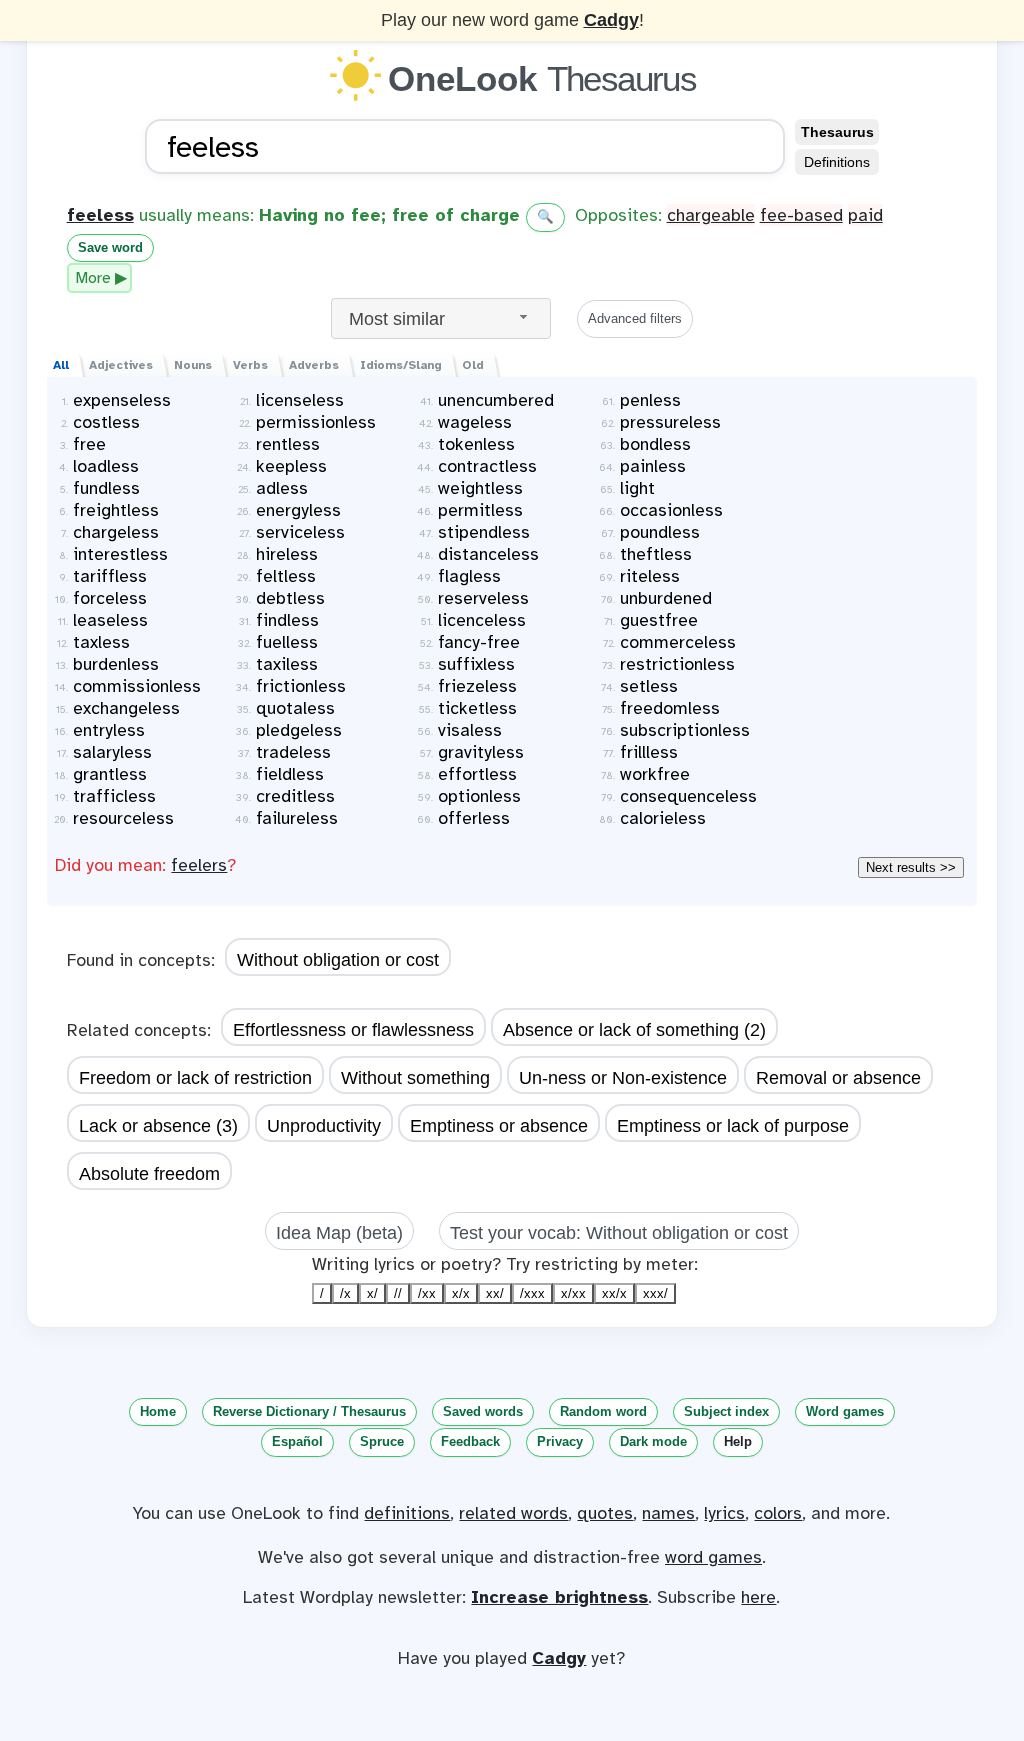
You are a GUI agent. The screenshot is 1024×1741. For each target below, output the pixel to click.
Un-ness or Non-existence (623, 1078)
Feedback (470, 1441)
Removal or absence (838, 1078)
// (398, 1293)
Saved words (483, 1411)
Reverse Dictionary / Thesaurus (309, 1411)
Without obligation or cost (338, 960)
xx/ (495, 1293)
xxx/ (655, 1293)
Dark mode (653, 1441)
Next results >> (911, 867)
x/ (372, 1293)
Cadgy (611, 20)
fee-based (801, 215)
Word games (845, 1411)
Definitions (837, 162)
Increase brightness (559, 1597)
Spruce (382, 1441)
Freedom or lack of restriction (195, 1078)
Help (738, 1441)
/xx (427, 1293)
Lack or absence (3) (158, 1126)
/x (345, 1293)
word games (713, 1557)
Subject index (726, 1411)
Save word (110, 247)
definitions (407, 1513)
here (758, 1597)
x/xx (573, 1293)
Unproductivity (324, 1126)
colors (778, 1513)
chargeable (711, 215)
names (668, 1513)
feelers (199, 865)
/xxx (532, 1293)
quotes (605, 1513)
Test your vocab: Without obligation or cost (619, 1233)
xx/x (614, 1293)
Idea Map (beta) (339, 1233)
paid (865, 215)
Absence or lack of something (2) (634, 1030)
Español (297, 1441)
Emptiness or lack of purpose (733, 1126)
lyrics (724, 1513)
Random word (603, 1411)
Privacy (560, 1441)
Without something (415, 1078)
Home (158, 1411)
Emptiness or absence (499, 1126)
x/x (461, 1293)
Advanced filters (635, 318)
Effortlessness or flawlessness (353, 1030)
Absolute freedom (149, 1174)
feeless (100, 215)
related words (513, 1513)
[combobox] (441, 318)
